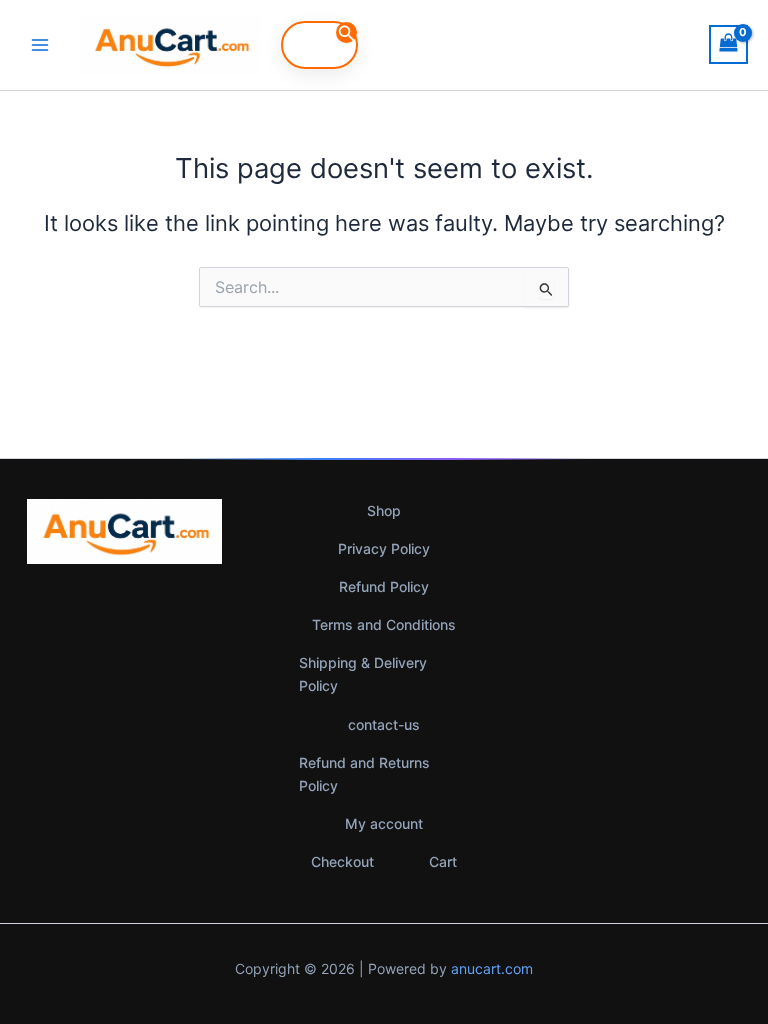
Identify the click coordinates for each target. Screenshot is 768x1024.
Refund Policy (384, 586)
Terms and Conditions (384, 624)
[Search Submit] (346, 32)
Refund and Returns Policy (364, 774)
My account (384, 823)
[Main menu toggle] (40, 45)
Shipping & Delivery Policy (363, 674)
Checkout (342, 861)
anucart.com (492, 968)
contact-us (384, 724)
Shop (384, 510)
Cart (443, 861)
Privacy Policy (384, 548)
